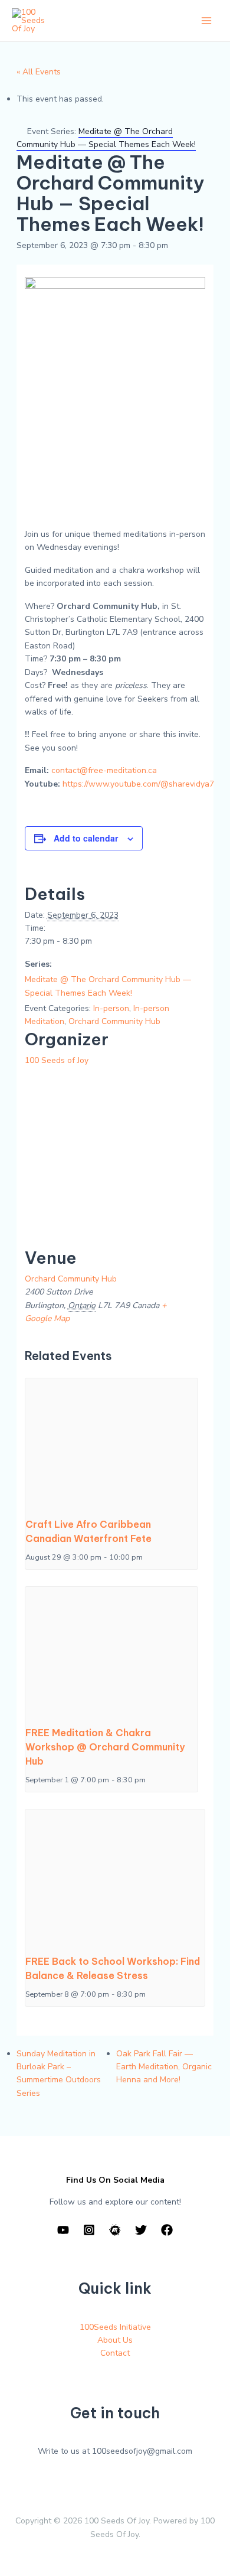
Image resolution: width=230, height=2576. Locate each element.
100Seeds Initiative (115, 2327)
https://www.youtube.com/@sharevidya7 (138, 784)
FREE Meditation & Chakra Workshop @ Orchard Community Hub (105, 1747)
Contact (115, 2353)
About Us (115, 2340)
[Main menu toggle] (206, 21)
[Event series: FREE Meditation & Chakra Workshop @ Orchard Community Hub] (150, 1780)
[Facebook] (167, 2230)
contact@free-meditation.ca (104, 770)
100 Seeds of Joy (57, 1060)
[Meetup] (115, 2230)
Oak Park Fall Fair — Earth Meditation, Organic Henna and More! (164, 2067)
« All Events (39, 72)
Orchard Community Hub (114, 1021)
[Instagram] (89, 2230)
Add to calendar (86, 838)
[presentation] (112, 1443)
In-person (111, 1008)
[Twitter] (141, 2230)
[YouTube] (63, 2230)
